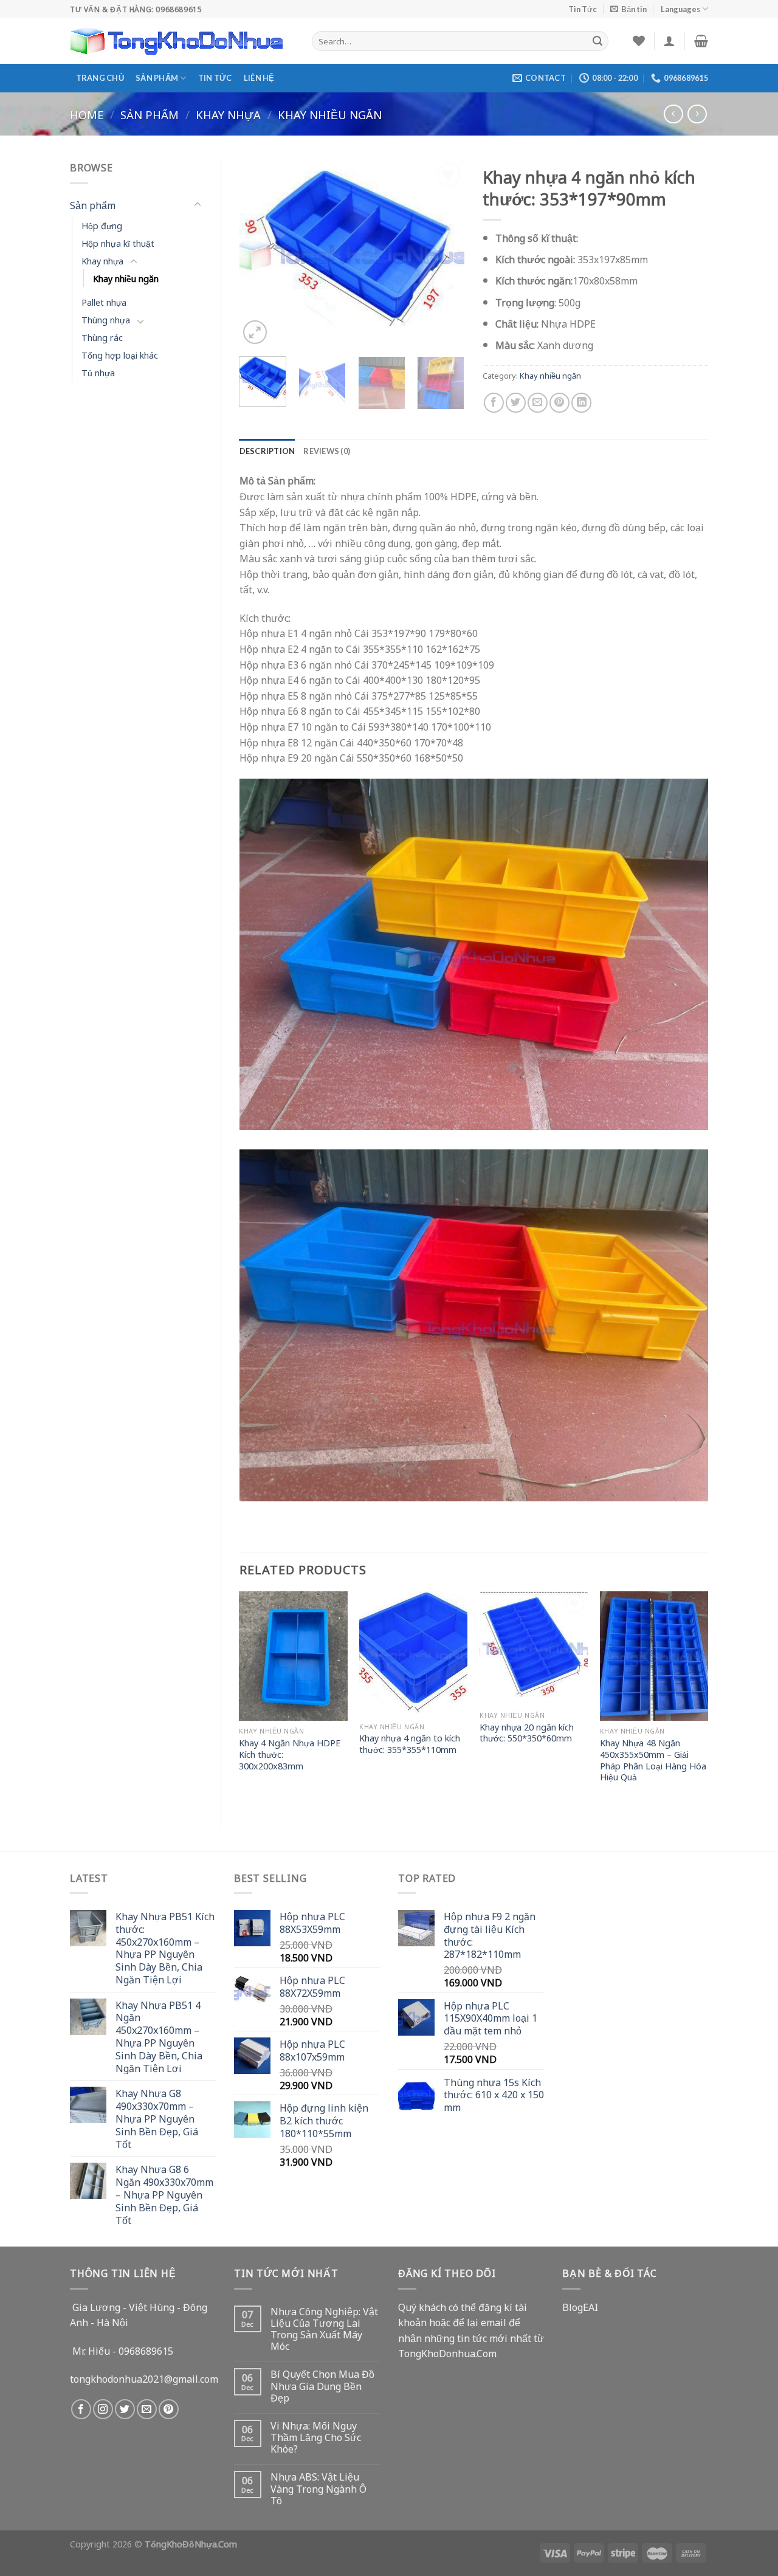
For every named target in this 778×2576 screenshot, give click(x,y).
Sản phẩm (157, 78)
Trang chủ (100, 78)
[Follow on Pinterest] (169, 2409)
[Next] (445, 254)
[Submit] (597, 41)
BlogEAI (580, 2307)
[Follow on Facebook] (81, 2409)
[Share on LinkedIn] (581, 403)
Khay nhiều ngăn (330, 114)
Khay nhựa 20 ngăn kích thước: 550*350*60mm (527, 1733)
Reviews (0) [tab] (327, 451)
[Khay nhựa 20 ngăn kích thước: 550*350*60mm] (534, 1648)
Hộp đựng (102, 225)
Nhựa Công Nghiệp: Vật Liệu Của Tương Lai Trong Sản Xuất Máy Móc (324, 2329)
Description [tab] (267, 451)
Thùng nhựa (106, 319)
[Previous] (259, 254)
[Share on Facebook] (494, 403)
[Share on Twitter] (516, 403)
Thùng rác (102, 337)
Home (87, 114)
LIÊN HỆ (259, 78)
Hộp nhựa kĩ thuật (118, 243)
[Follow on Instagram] (103, 2409)
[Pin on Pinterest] (559, 403)
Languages (680, 9)
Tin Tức (583, 9)
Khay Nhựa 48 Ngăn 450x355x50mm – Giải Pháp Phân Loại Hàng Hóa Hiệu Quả (653, 1760)
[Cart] (701, 41)
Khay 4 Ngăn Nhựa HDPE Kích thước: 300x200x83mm (290, 1754)
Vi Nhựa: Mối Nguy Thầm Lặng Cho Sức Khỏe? (316, 2437)
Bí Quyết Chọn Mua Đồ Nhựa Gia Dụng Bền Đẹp (322, 2386)
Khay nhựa (228, 114)
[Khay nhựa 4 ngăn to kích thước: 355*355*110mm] (413, 1654)
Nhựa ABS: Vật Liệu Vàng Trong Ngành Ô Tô (318, 2488)
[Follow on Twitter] (125, 2409)
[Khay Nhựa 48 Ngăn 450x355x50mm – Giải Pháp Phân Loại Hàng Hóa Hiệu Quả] (654, 1656)
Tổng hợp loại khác (120, 355)
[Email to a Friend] (538, 403)
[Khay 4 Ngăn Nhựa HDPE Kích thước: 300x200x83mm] (293, 1656)
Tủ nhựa (98, 372)
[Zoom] (255, 332)
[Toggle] (198, 205)
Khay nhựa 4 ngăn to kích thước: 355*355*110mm (410, 1744)
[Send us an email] (147, 2409)
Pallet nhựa (104, 302)
